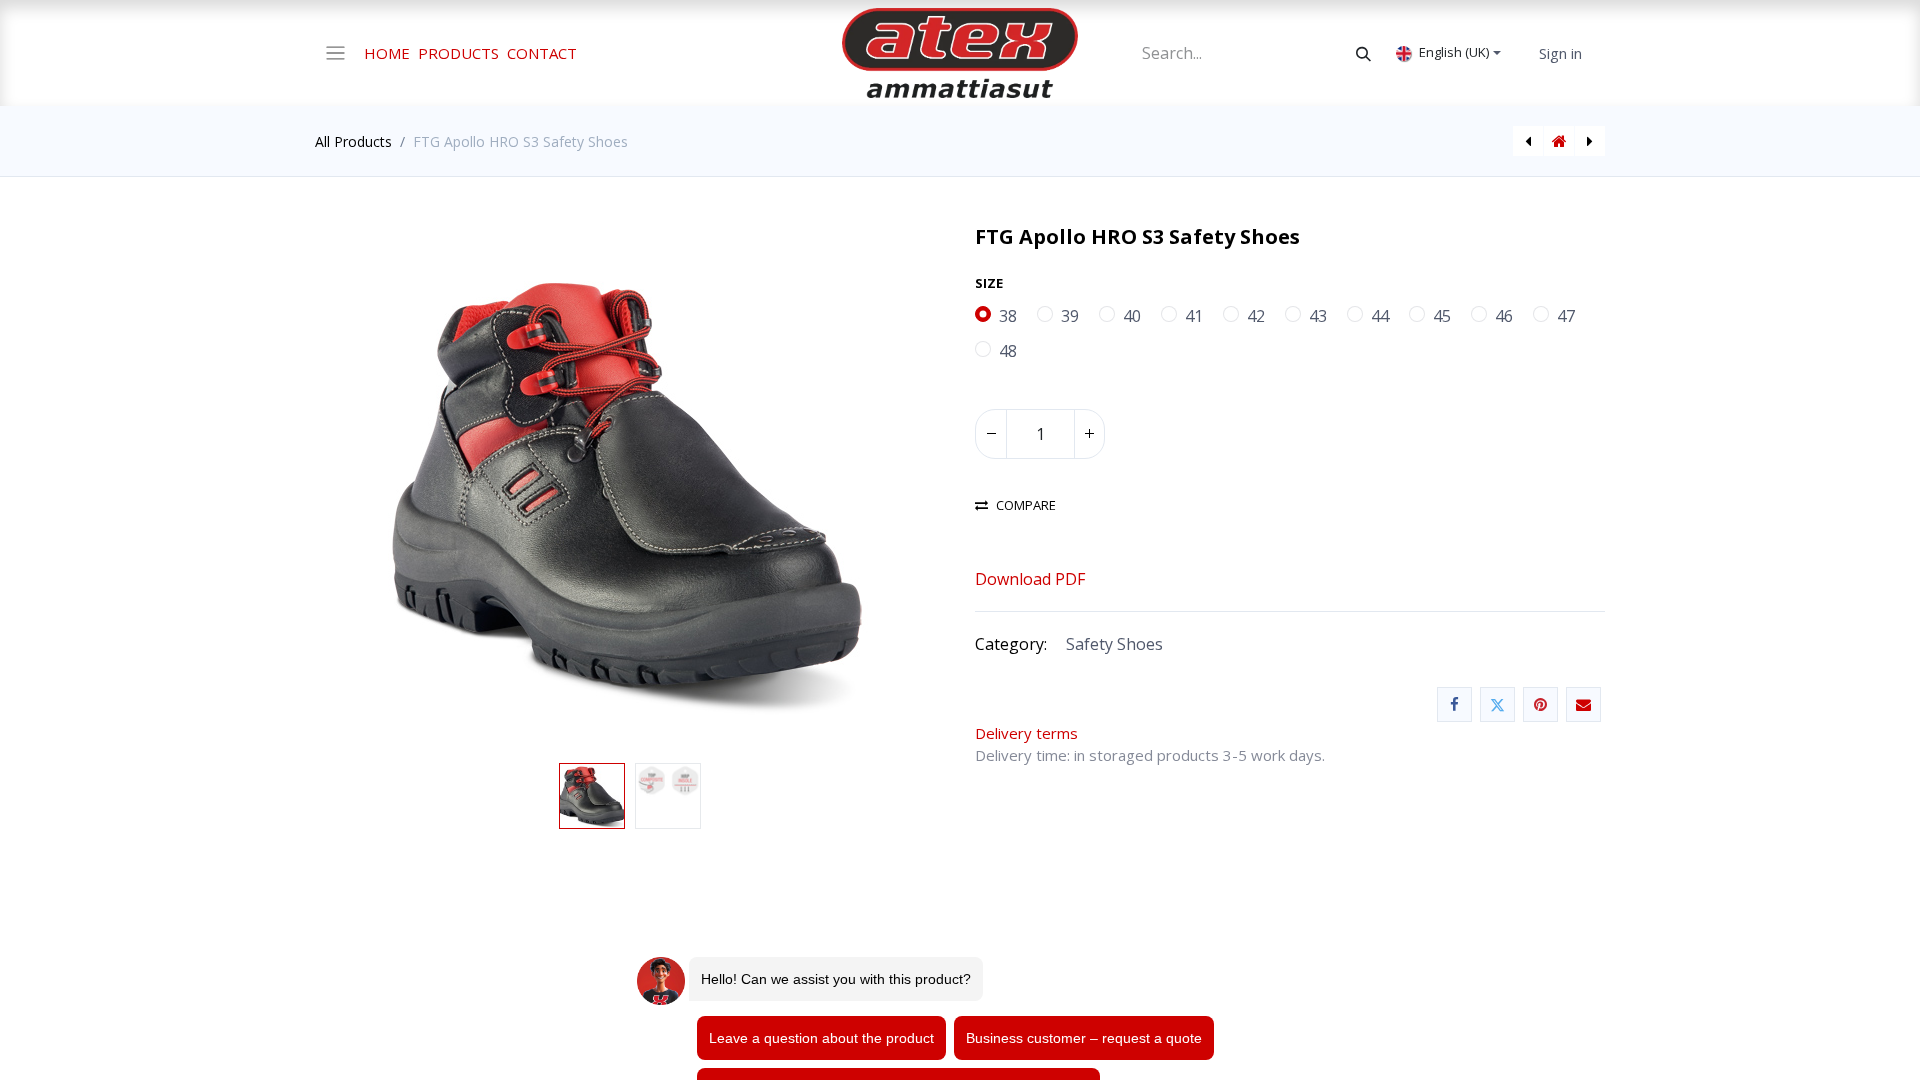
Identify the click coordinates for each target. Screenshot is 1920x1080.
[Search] (1363, 53)
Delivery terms (1032, 733)
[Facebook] (1454, 704)
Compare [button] (1026, 505)
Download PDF (1030, 579)
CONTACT (542, 53)
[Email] (1583, 704)
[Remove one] (991, 434)
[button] (362, 490)
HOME (387, 53)
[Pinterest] (1540, 704)
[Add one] (1089, 434)
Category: (1011, 644)
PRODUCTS (458, 53)
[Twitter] (1497, 704)
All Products (353, 141)
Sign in (1560, 53)
